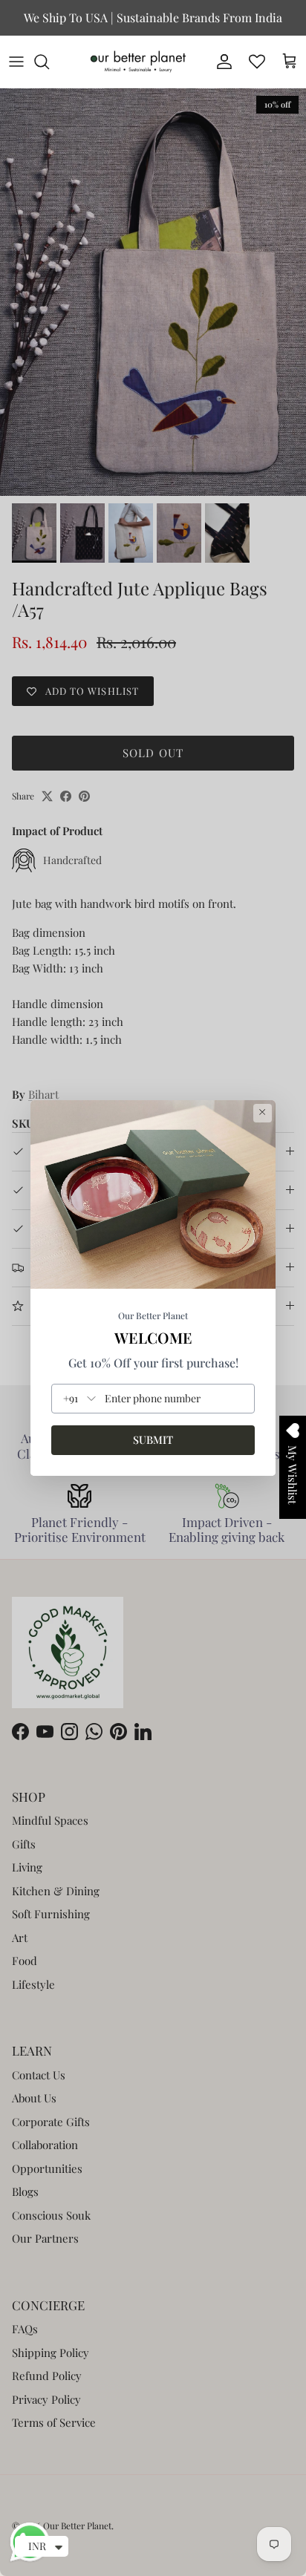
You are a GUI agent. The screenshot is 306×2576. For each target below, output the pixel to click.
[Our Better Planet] (138, 62)
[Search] (49, 62)
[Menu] (16, 62)
